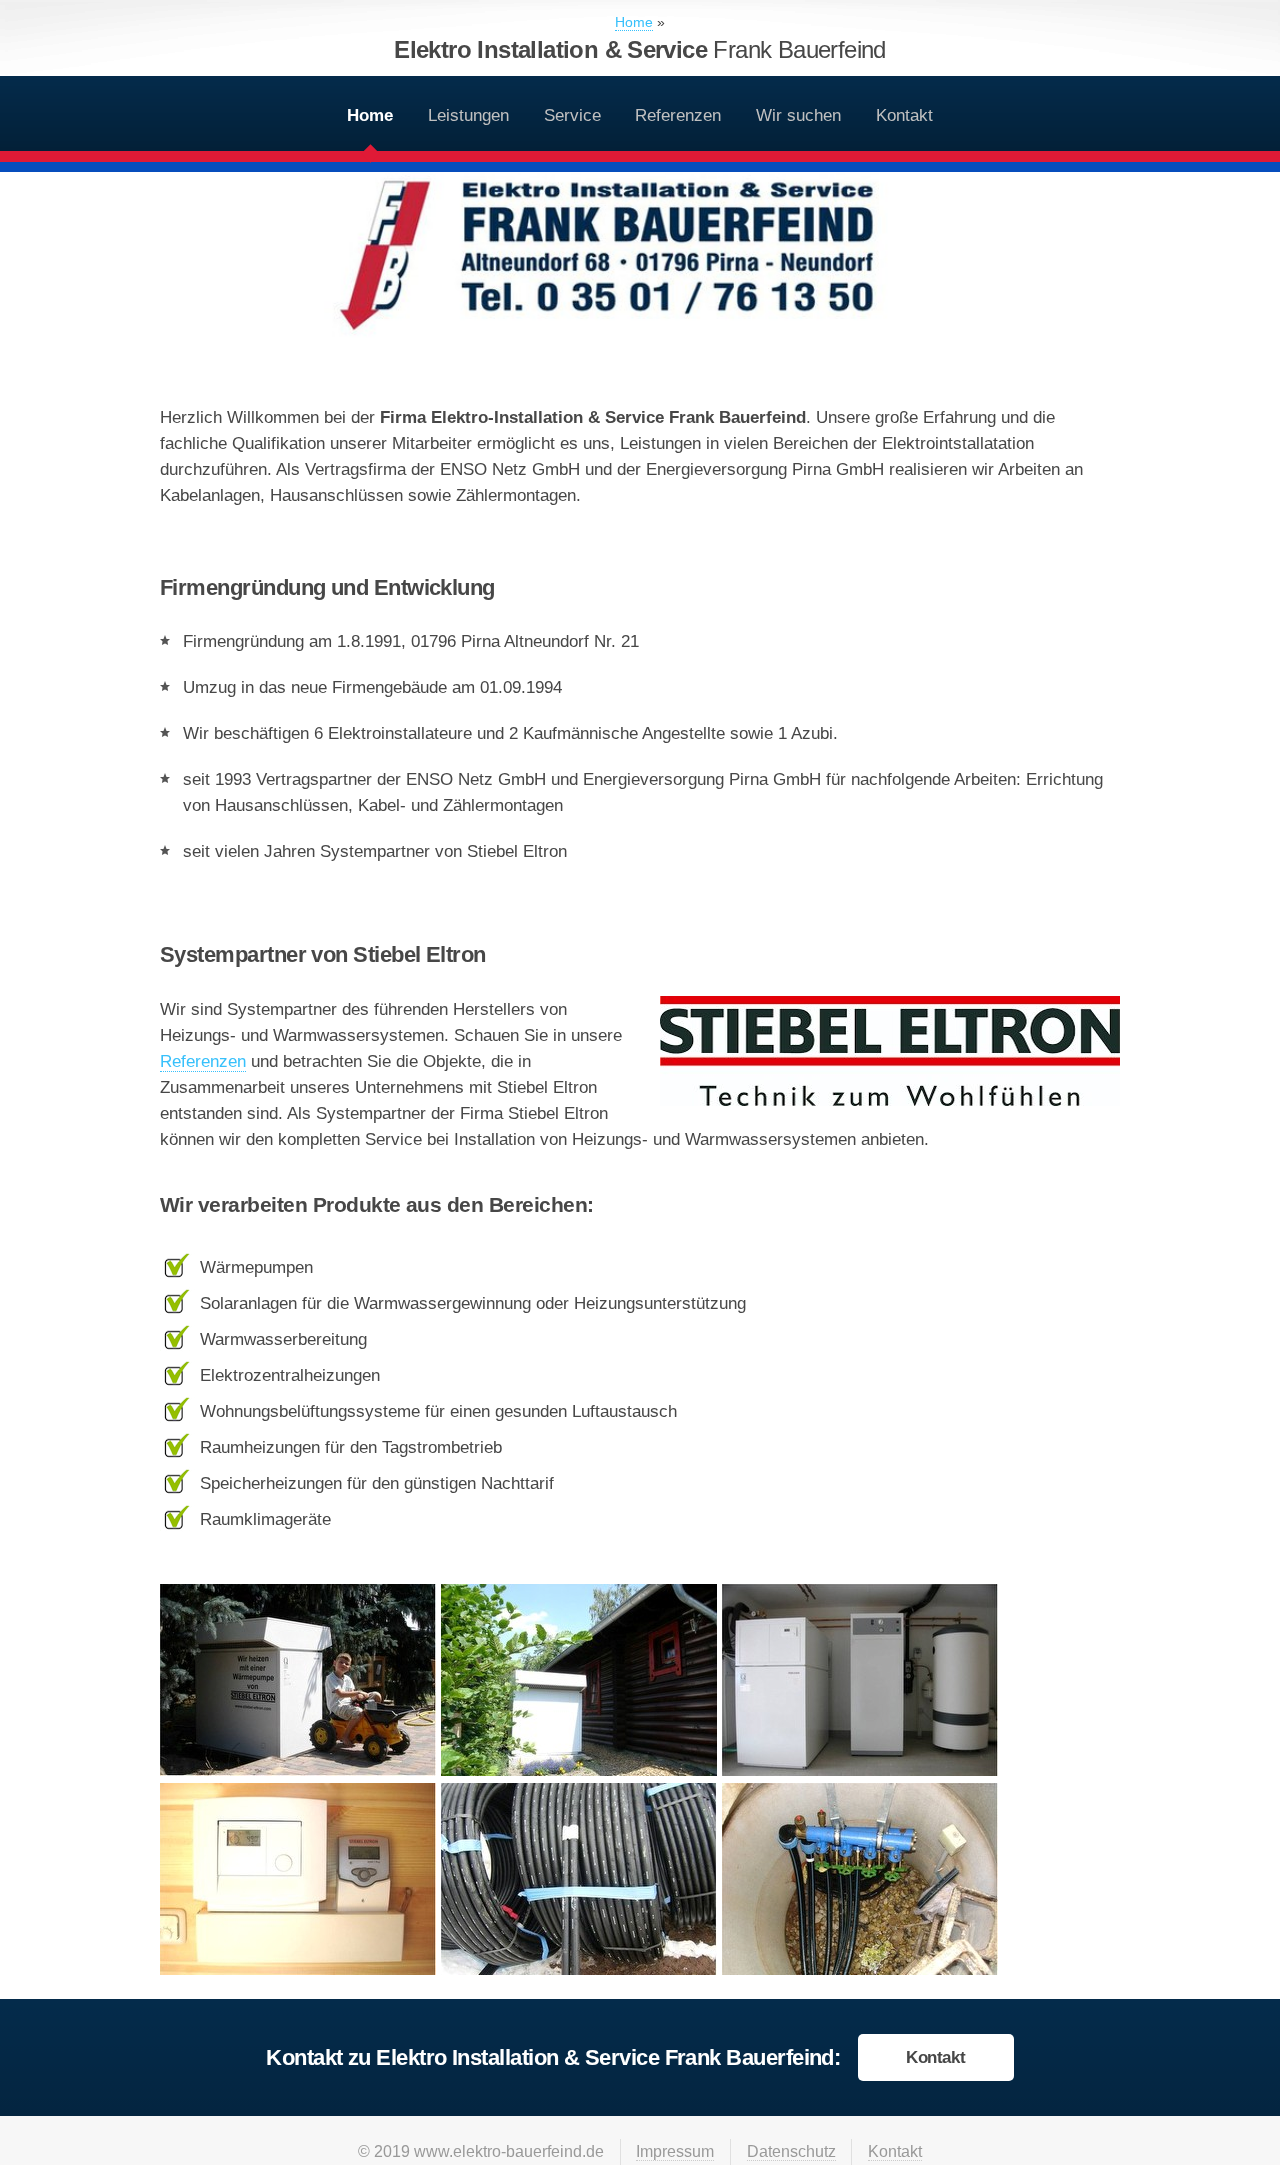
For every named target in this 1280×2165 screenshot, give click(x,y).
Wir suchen (798, 115)
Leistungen (468, 115)
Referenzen (678, 115)
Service (572, 115)
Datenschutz (791, 2151)
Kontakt (904, 115)
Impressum (675, 2151)
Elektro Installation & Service (640, 49)
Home (370, 115)
